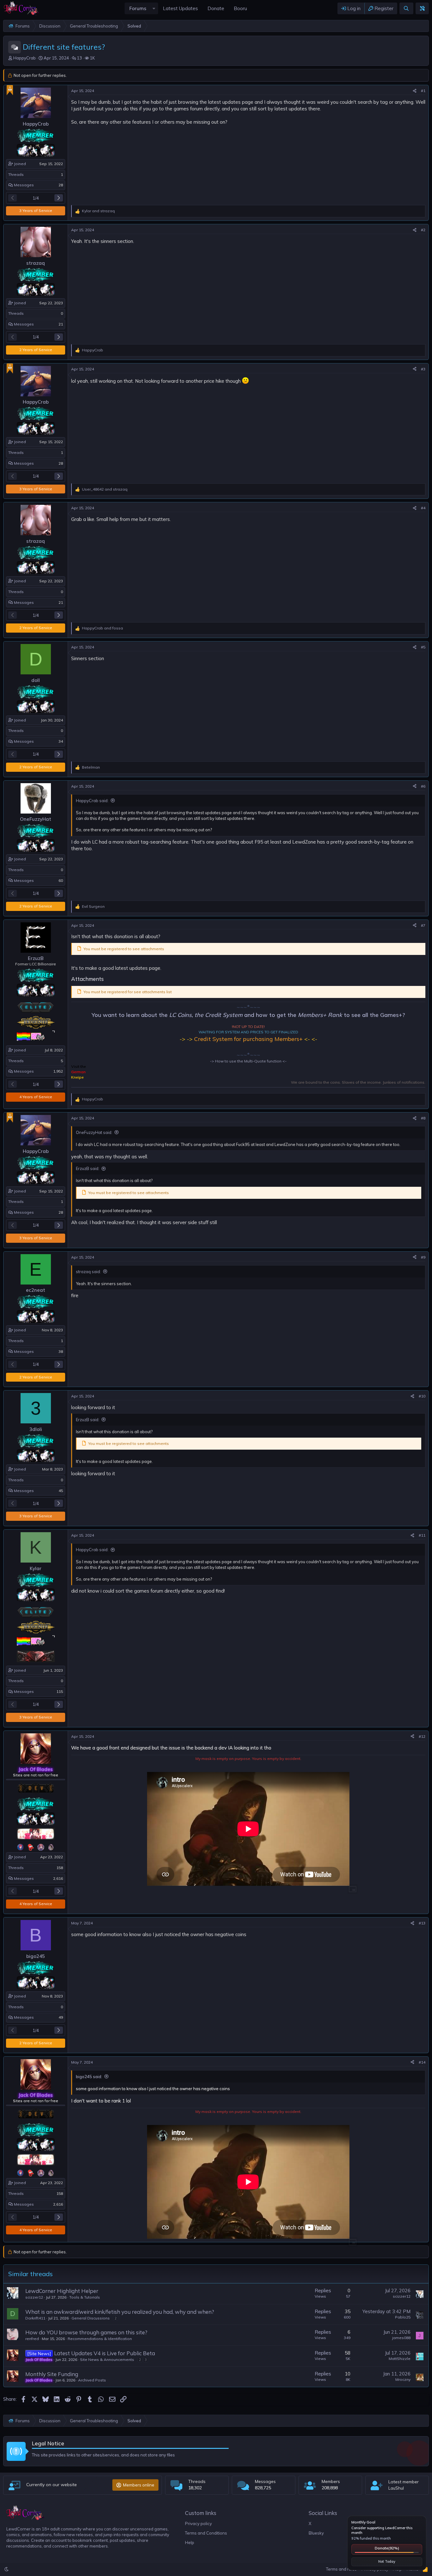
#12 (422, 1736)
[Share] (415, 91)
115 (60, 1691)
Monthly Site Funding (52, 2374)
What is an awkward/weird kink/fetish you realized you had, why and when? (120, 2312)
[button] (154, 8)
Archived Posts (92, 2380)
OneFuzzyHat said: (94, 1132)
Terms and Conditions (206, 2533)
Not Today (387, 2561)
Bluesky (316, 2533)
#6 (423, 786)
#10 (422, 1396)
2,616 (58, 1878)
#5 (423, 647)
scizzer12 (34, 2297)
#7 (423, 925)
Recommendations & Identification (100, 2339)
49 (61, 2017)
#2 (423, 230)
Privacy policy (198, 2523)
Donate (387, 2548)
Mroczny (403, 2379)
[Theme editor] (422, 8)
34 (61, 741)
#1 (423, 91)
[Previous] (12, 198)
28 (61, 185)
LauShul (396, 2488)
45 (61, 1491)
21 (61, 324)
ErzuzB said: (88, 1168)
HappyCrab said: (92, 801)
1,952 (58, 1071)
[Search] (406, 8)
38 (61, 1351)
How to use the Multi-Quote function (248, 1061)
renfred (32, 2339)
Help (190, 2542)
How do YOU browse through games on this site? (86, 2332)
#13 (422, 1923)
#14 (422, 2062)
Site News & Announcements (107, 2359)
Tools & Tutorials (85, 2297)
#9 (423, 1257)
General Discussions (91, 2318)
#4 (423, 508)
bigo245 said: (89, 2077)
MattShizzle (400, 2359)
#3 (423, 369)
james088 (401, 2338)
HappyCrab (25, 58)
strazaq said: (88, 1272)
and (98, 211)
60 (61, 880)
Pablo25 (403, 2317)
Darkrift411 (35, 2318)
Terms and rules (341, 2569)
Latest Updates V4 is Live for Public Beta (105, 2353)
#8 (423, 1118)
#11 (422, 1535)
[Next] (59, 198)
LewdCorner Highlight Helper (62, 2291)
